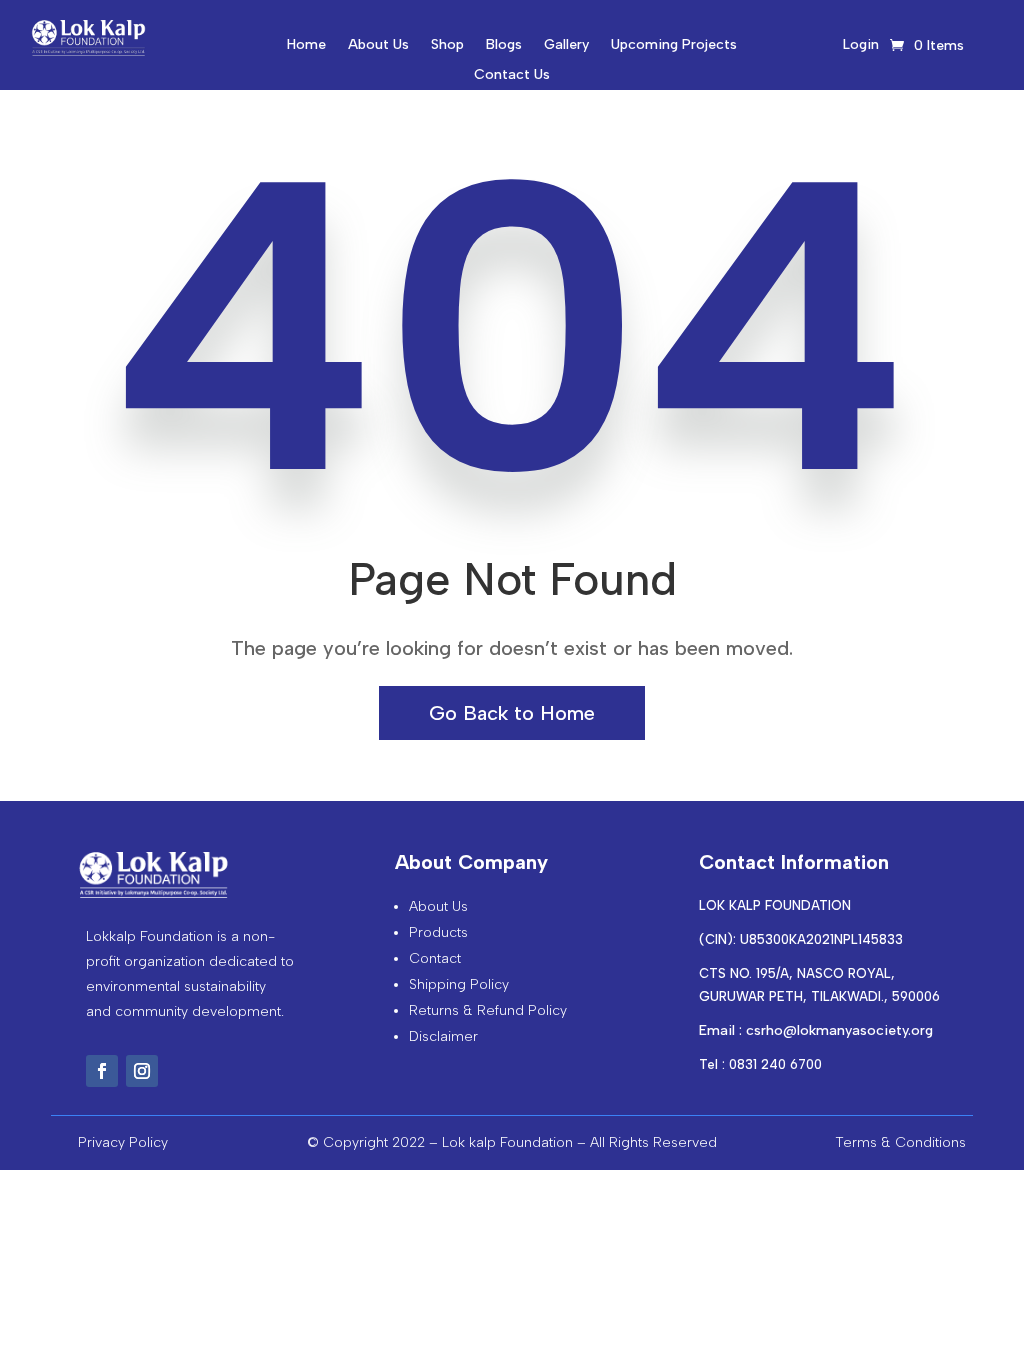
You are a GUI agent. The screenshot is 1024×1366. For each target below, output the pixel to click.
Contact (435, 958)
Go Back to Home (512, 713)
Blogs (504, 45)
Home (306, 45)
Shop (447, 45)
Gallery (566, 45)
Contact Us (512, 75)
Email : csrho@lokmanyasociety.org (816, 1030)
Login (861, 45)
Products (438, 932)
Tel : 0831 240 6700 (760, 1064)
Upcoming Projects (674, 45)
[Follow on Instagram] (142, 1071)
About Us (378, 45)
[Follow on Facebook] (102, 1071)
